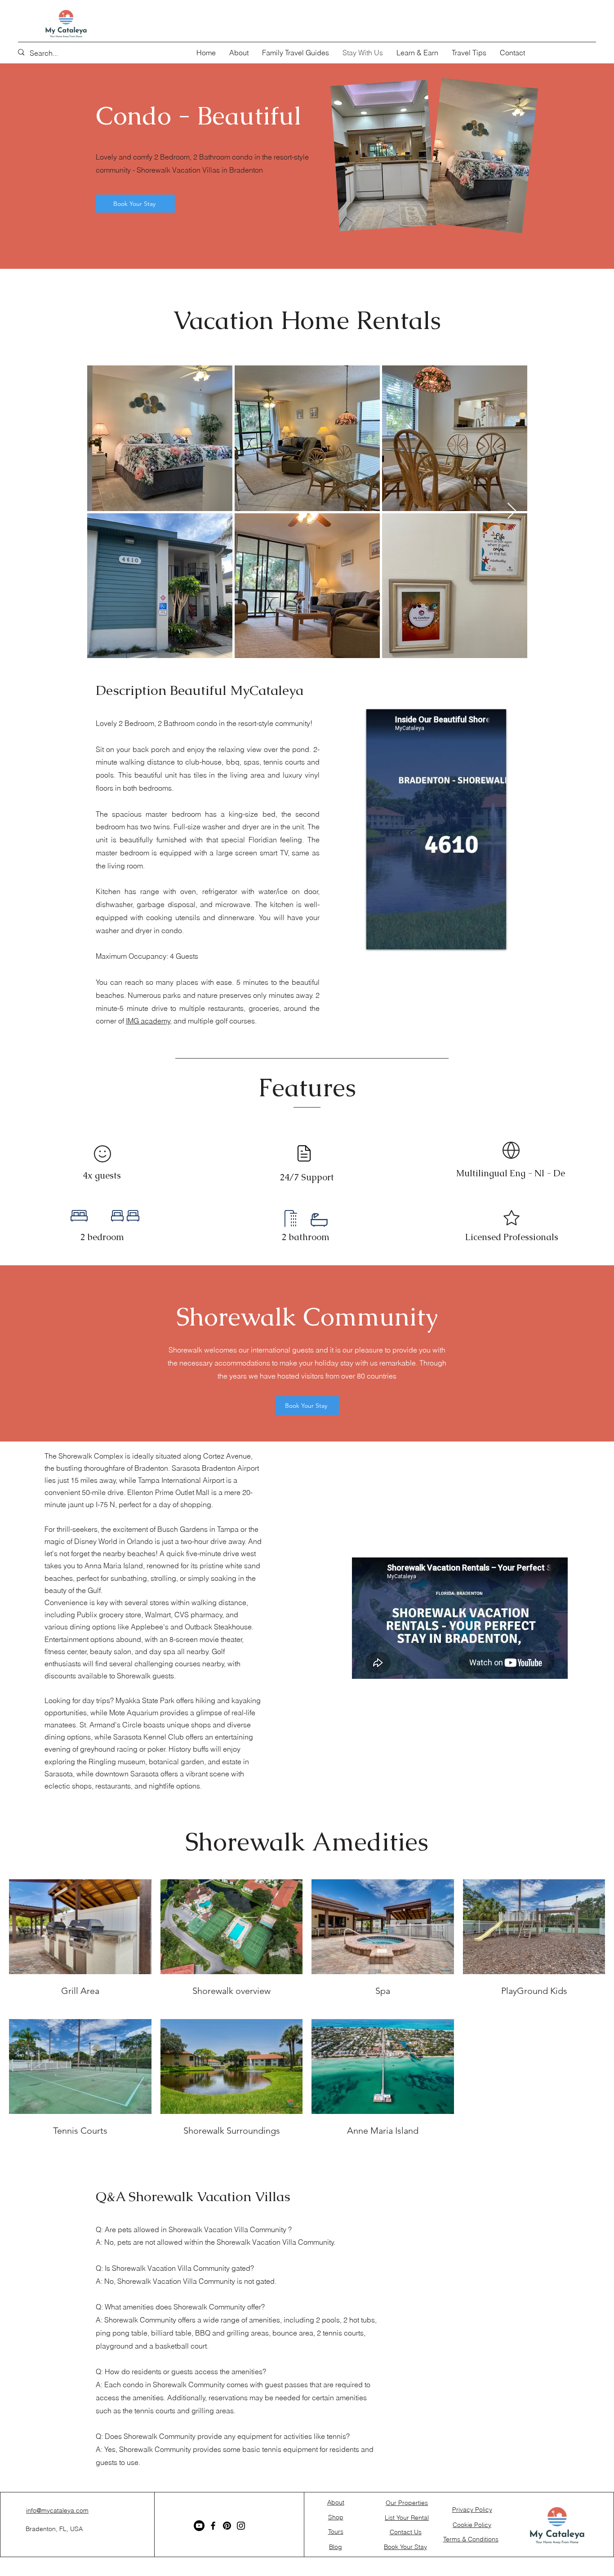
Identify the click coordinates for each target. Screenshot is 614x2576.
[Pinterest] (227, 2526)
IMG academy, (149, 1021)
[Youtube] (199, 2526)
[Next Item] (512, 511)
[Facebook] (213, 2526)
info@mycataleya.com (57, 2510)
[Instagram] (241, 2526)
